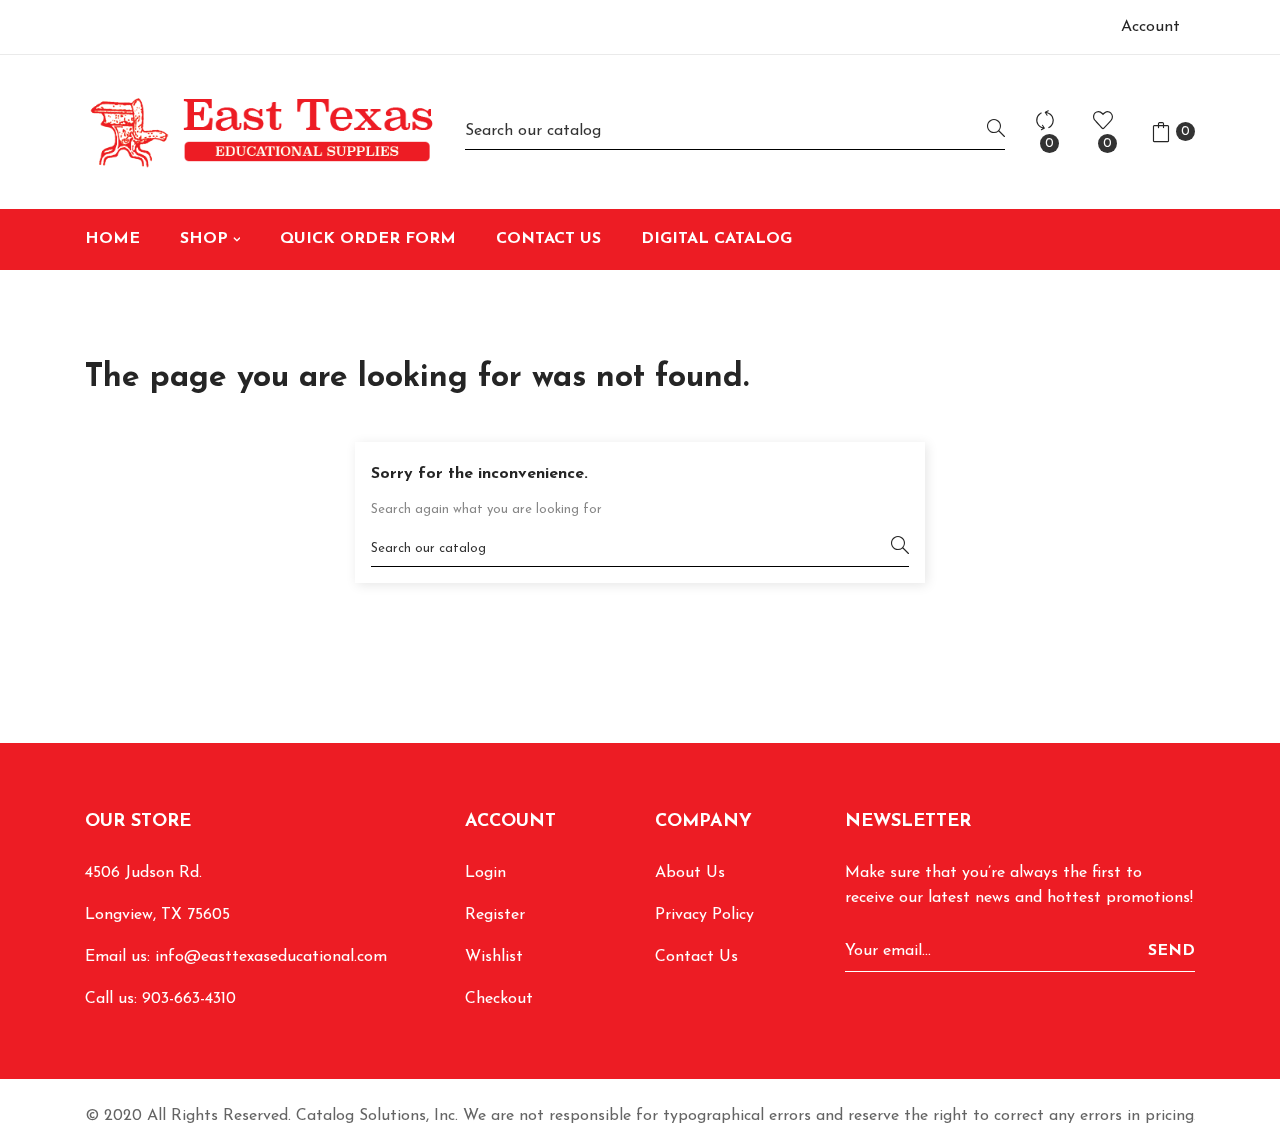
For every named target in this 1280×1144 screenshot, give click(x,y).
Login (485, 873)
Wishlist (494, 957)
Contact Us (696, 957)
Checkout (499, 999)
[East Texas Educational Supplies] (260, 132)
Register (495, 915)
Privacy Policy (704, 915)
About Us (690, 873)
